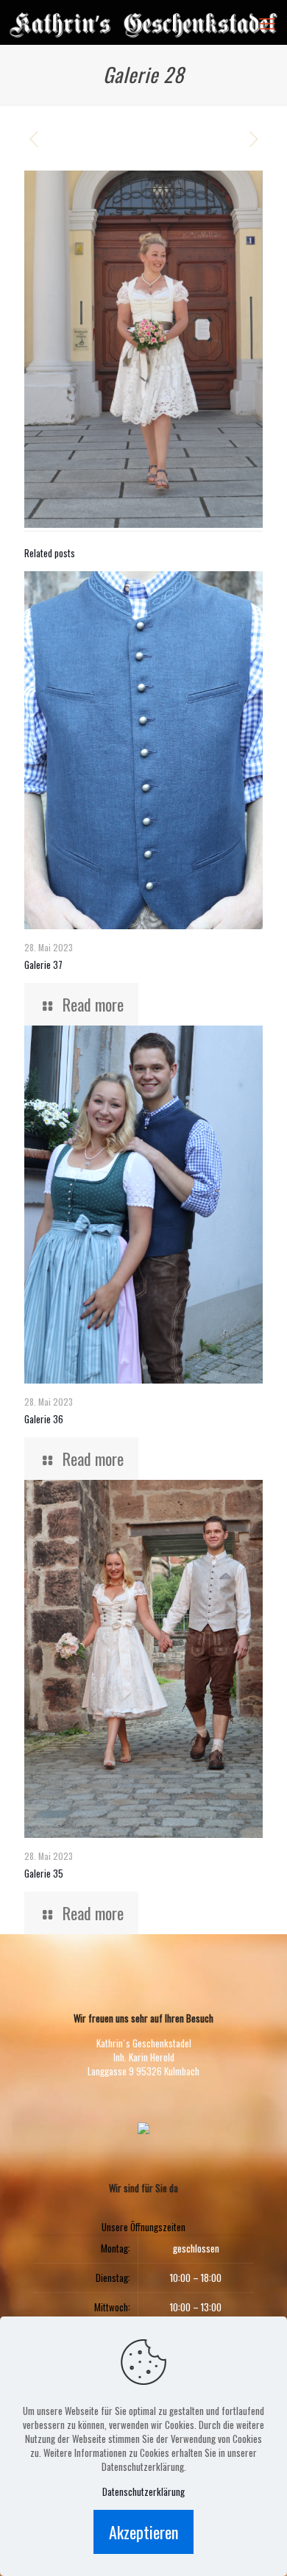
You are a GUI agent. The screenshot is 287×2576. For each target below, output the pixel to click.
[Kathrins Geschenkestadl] (143, 22)
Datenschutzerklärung (143, 2492)
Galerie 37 (43, 965)
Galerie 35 (44, 1873)
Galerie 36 (44, 1419)
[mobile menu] (267, 22)
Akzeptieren (143, 2532)
